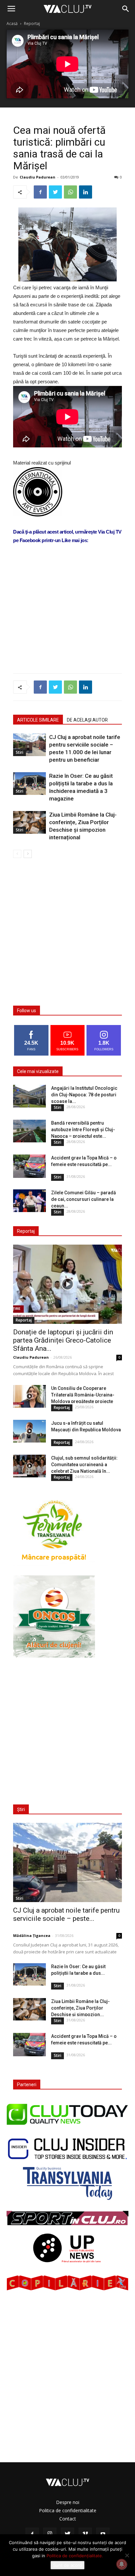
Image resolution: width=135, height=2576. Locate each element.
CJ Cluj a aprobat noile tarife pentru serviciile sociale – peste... (66, 1914)
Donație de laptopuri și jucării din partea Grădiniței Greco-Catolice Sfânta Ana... (63, 1340)
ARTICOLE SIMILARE (38, 720)
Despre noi (68, 2502)
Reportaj (32, 24)
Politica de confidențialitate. (75, 2556)
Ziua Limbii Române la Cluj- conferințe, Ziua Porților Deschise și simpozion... (80, 2008)
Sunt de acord (67, 2565)
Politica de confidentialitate (68, 2510)
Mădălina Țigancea (32, 1935)
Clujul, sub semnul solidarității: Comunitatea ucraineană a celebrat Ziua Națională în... (84, 1465)
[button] (126, 9)
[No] (127, 2555)
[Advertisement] (67, 620)
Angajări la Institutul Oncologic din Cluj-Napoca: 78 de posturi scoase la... (84, 1095)
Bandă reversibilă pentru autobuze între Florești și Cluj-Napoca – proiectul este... (83, 1130)
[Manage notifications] (122, 2564)
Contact (68, 2519)
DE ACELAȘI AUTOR (87, 720)
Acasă (12, 24)
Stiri (19, 752)
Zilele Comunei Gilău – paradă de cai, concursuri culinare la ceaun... (84, 1199)
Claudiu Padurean (38, 177)
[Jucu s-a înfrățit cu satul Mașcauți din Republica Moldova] (29, 1431)
